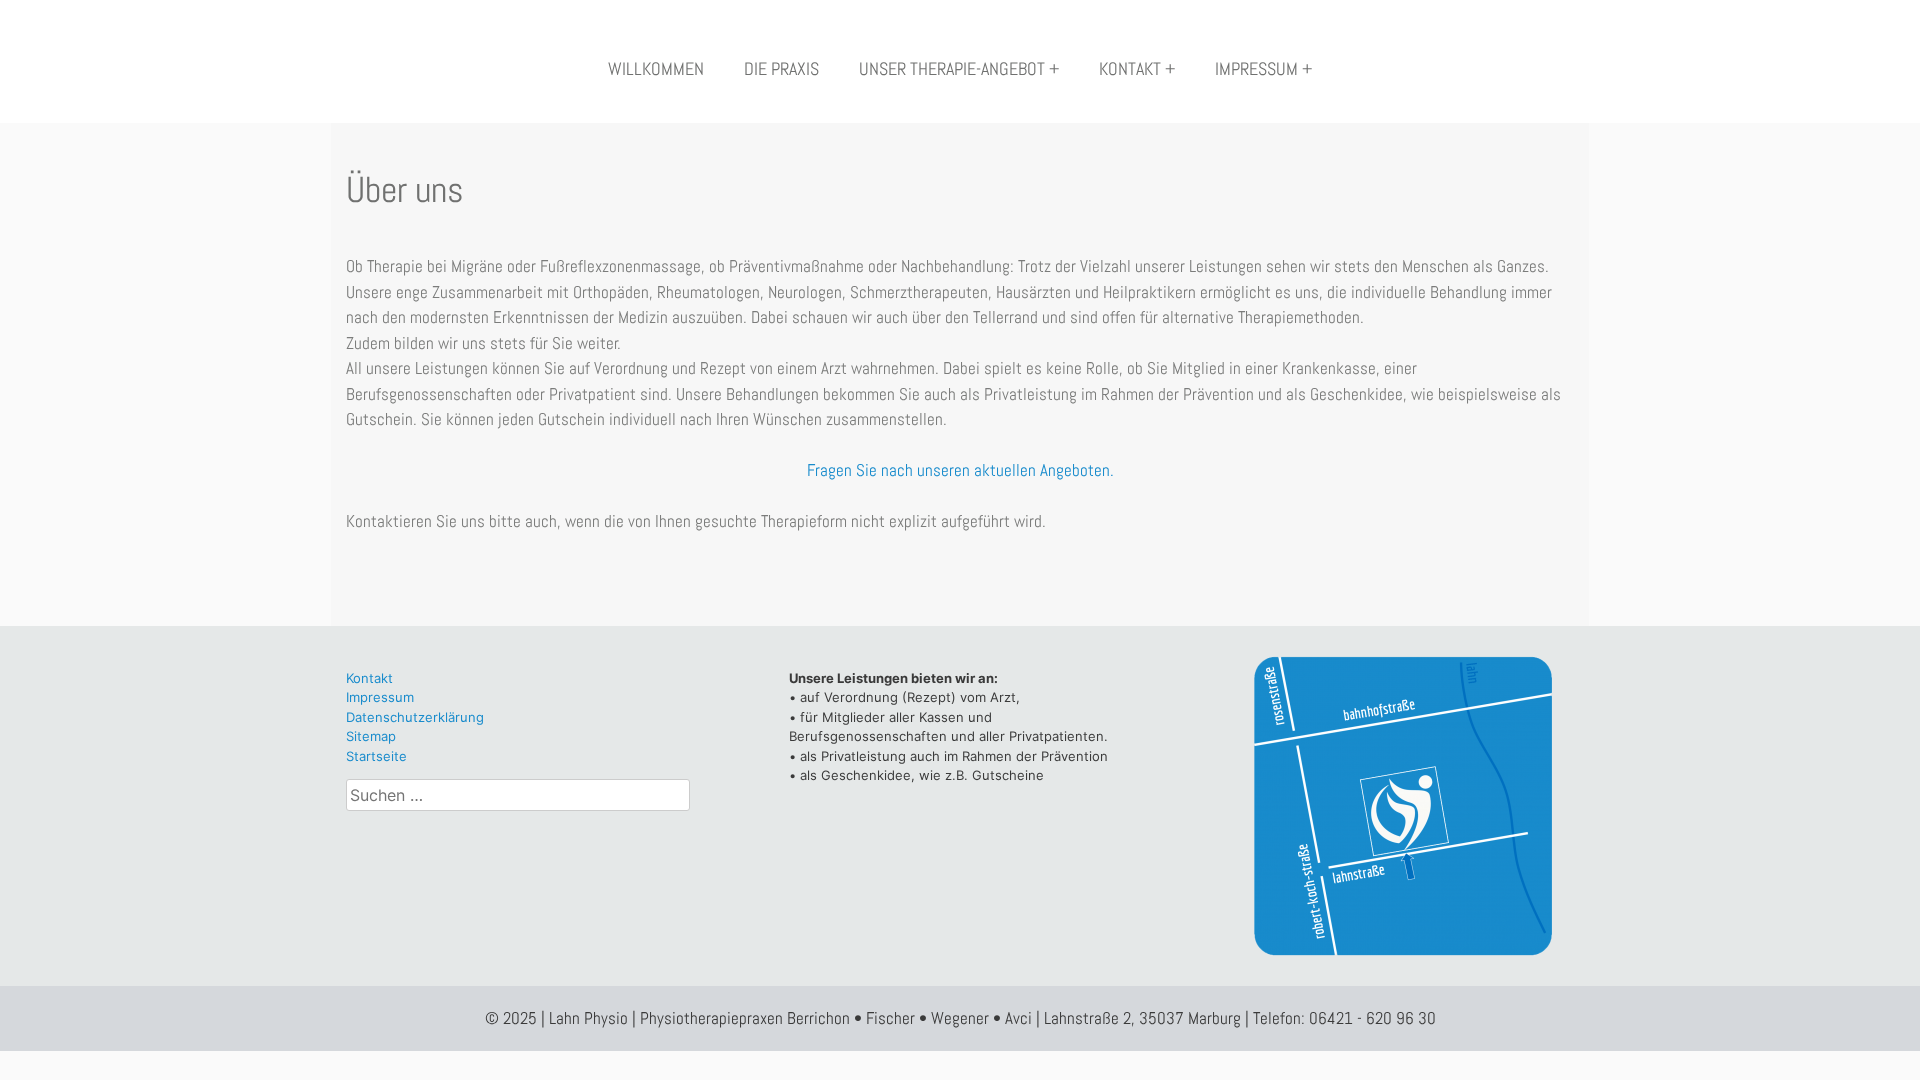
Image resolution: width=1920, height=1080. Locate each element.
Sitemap (371, 736)
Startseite (376, 756)
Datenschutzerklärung (415, 717)
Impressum (1256, 68)
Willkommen (656, 68)
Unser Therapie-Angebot (952, 68)
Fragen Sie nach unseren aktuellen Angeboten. (960, 470)
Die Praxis (781, 68)
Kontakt (1130, 68)
